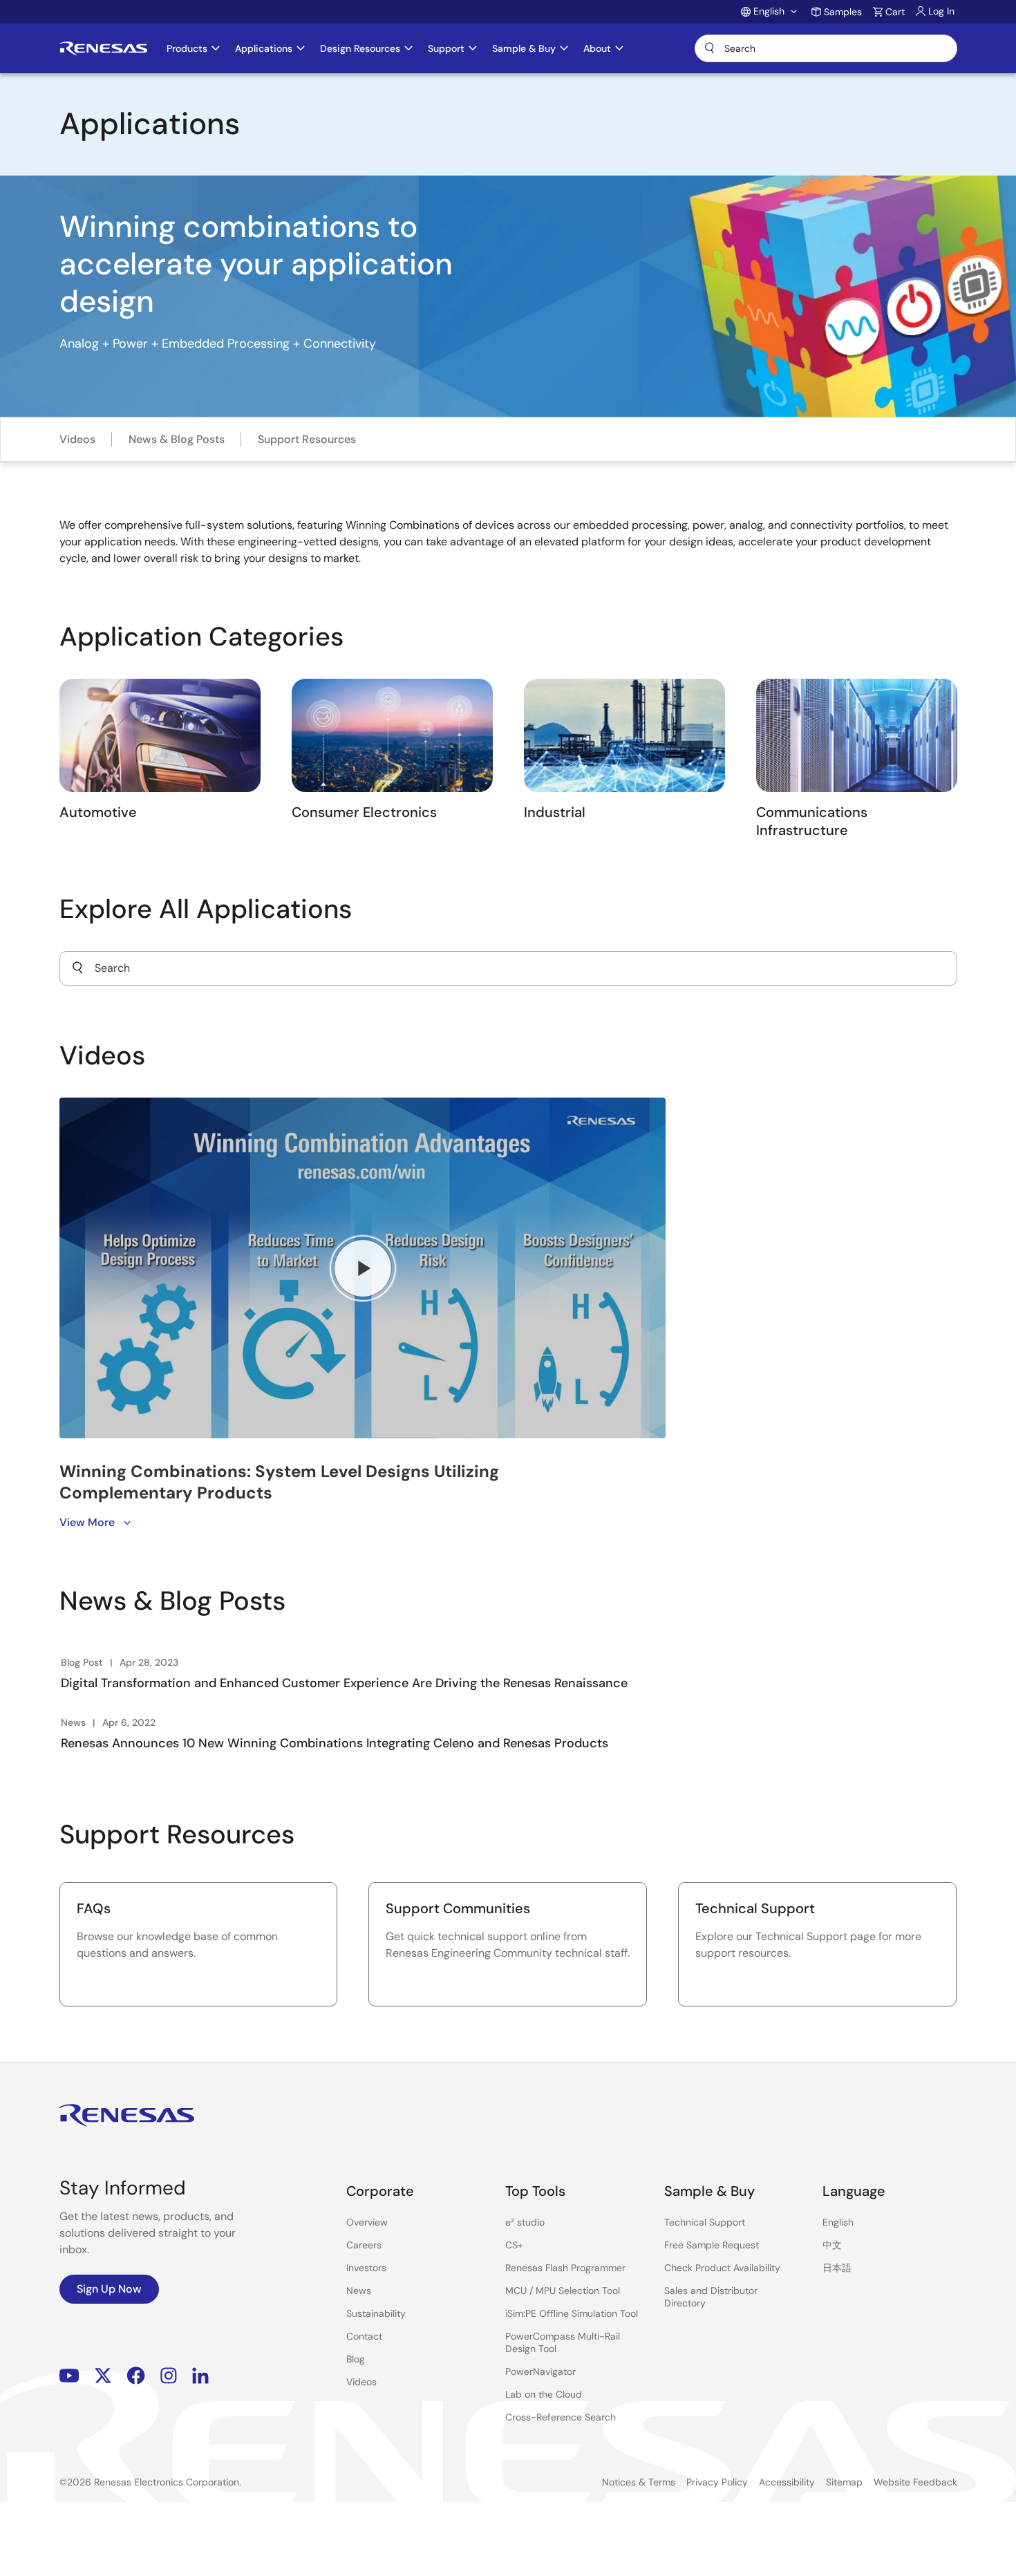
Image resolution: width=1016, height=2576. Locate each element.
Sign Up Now (109, 2289)
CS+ (514, 2245)
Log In (941, 11)
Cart (895, 12)
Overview (367, 2222)
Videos (77, 439)
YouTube (69, 2375)
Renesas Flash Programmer (565, 2268)
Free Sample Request (712, 2245)
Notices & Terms (639, 2482)
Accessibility (787, 2482)
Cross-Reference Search (561, 2417)
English (838, 2222)
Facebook (136, 2375)
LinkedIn (200, 2375)
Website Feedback (915, 2482)
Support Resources (307, 439)
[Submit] (77, 968)
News (359, 2291)
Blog (356, 2359)
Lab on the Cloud (544, 2394)
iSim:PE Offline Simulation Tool (572, 2313)
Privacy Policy (717, 2482)
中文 (832, 2245)
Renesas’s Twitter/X (103, 2375)
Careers (364, 2245)
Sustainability (376, 2313)
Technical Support (705, 2222)
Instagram (169, 2375)
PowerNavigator (540, 2371)
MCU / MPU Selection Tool (563, 2291)
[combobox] (508, 968)
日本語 (837, 2268)
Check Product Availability (722, 2268)
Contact (364, 2336)
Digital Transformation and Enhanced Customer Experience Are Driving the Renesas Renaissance (344, 1683)
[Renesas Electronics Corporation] (103, 48)
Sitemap (844, 2482)
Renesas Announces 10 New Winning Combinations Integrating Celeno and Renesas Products (335, 1743)
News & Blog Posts (177, 439)
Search (826, 48)
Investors (366, 2268)
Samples (843, 12)
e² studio (525, 2222)
